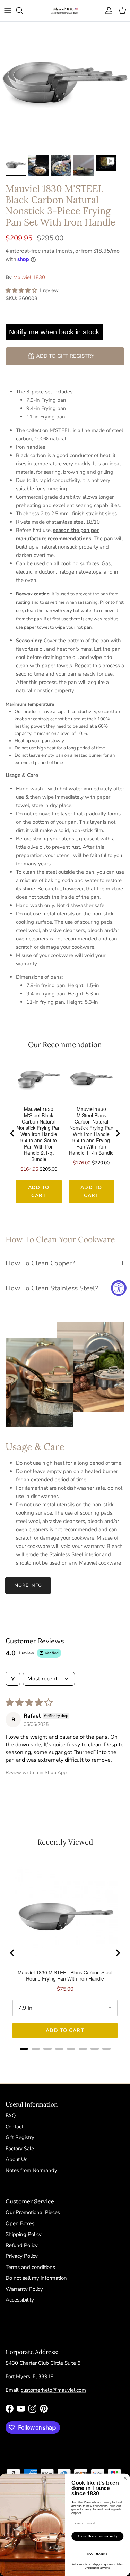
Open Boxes (20, 2223)
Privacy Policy (22, 2256)
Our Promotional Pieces (33, 2212)
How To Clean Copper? (40, 1263)
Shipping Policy (24, 2234)
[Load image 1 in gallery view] (65, 87)
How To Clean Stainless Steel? (52, 1288)
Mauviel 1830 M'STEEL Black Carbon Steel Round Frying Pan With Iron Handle (65, 1975)
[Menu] (8, 10)
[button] (22, 290)
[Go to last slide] (12, 1133)
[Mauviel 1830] (65, 11)
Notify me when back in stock (54, 332)
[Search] (23, 10)
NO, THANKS (98, 2554)
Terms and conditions (30, 2267)
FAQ (11, 2116)
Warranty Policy (24, 2289)
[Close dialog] (125, 2479)
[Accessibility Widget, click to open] (119, 1288)
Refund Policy (22, 2245)
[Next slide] (118, 1133)
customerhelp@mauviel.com (53, 2390)
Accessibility (20, 2300)
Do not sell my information (36, 2278)
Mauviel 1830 (29, 277)
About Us (16, 2159)
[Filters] (13, 1679)
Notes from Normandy (31, 2170)
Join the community (97, 2536)
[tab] (24, 2049)
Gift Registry (20, 2137)
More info (28, 1585)
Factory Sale (20, 2149)
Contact (14, 2127)
